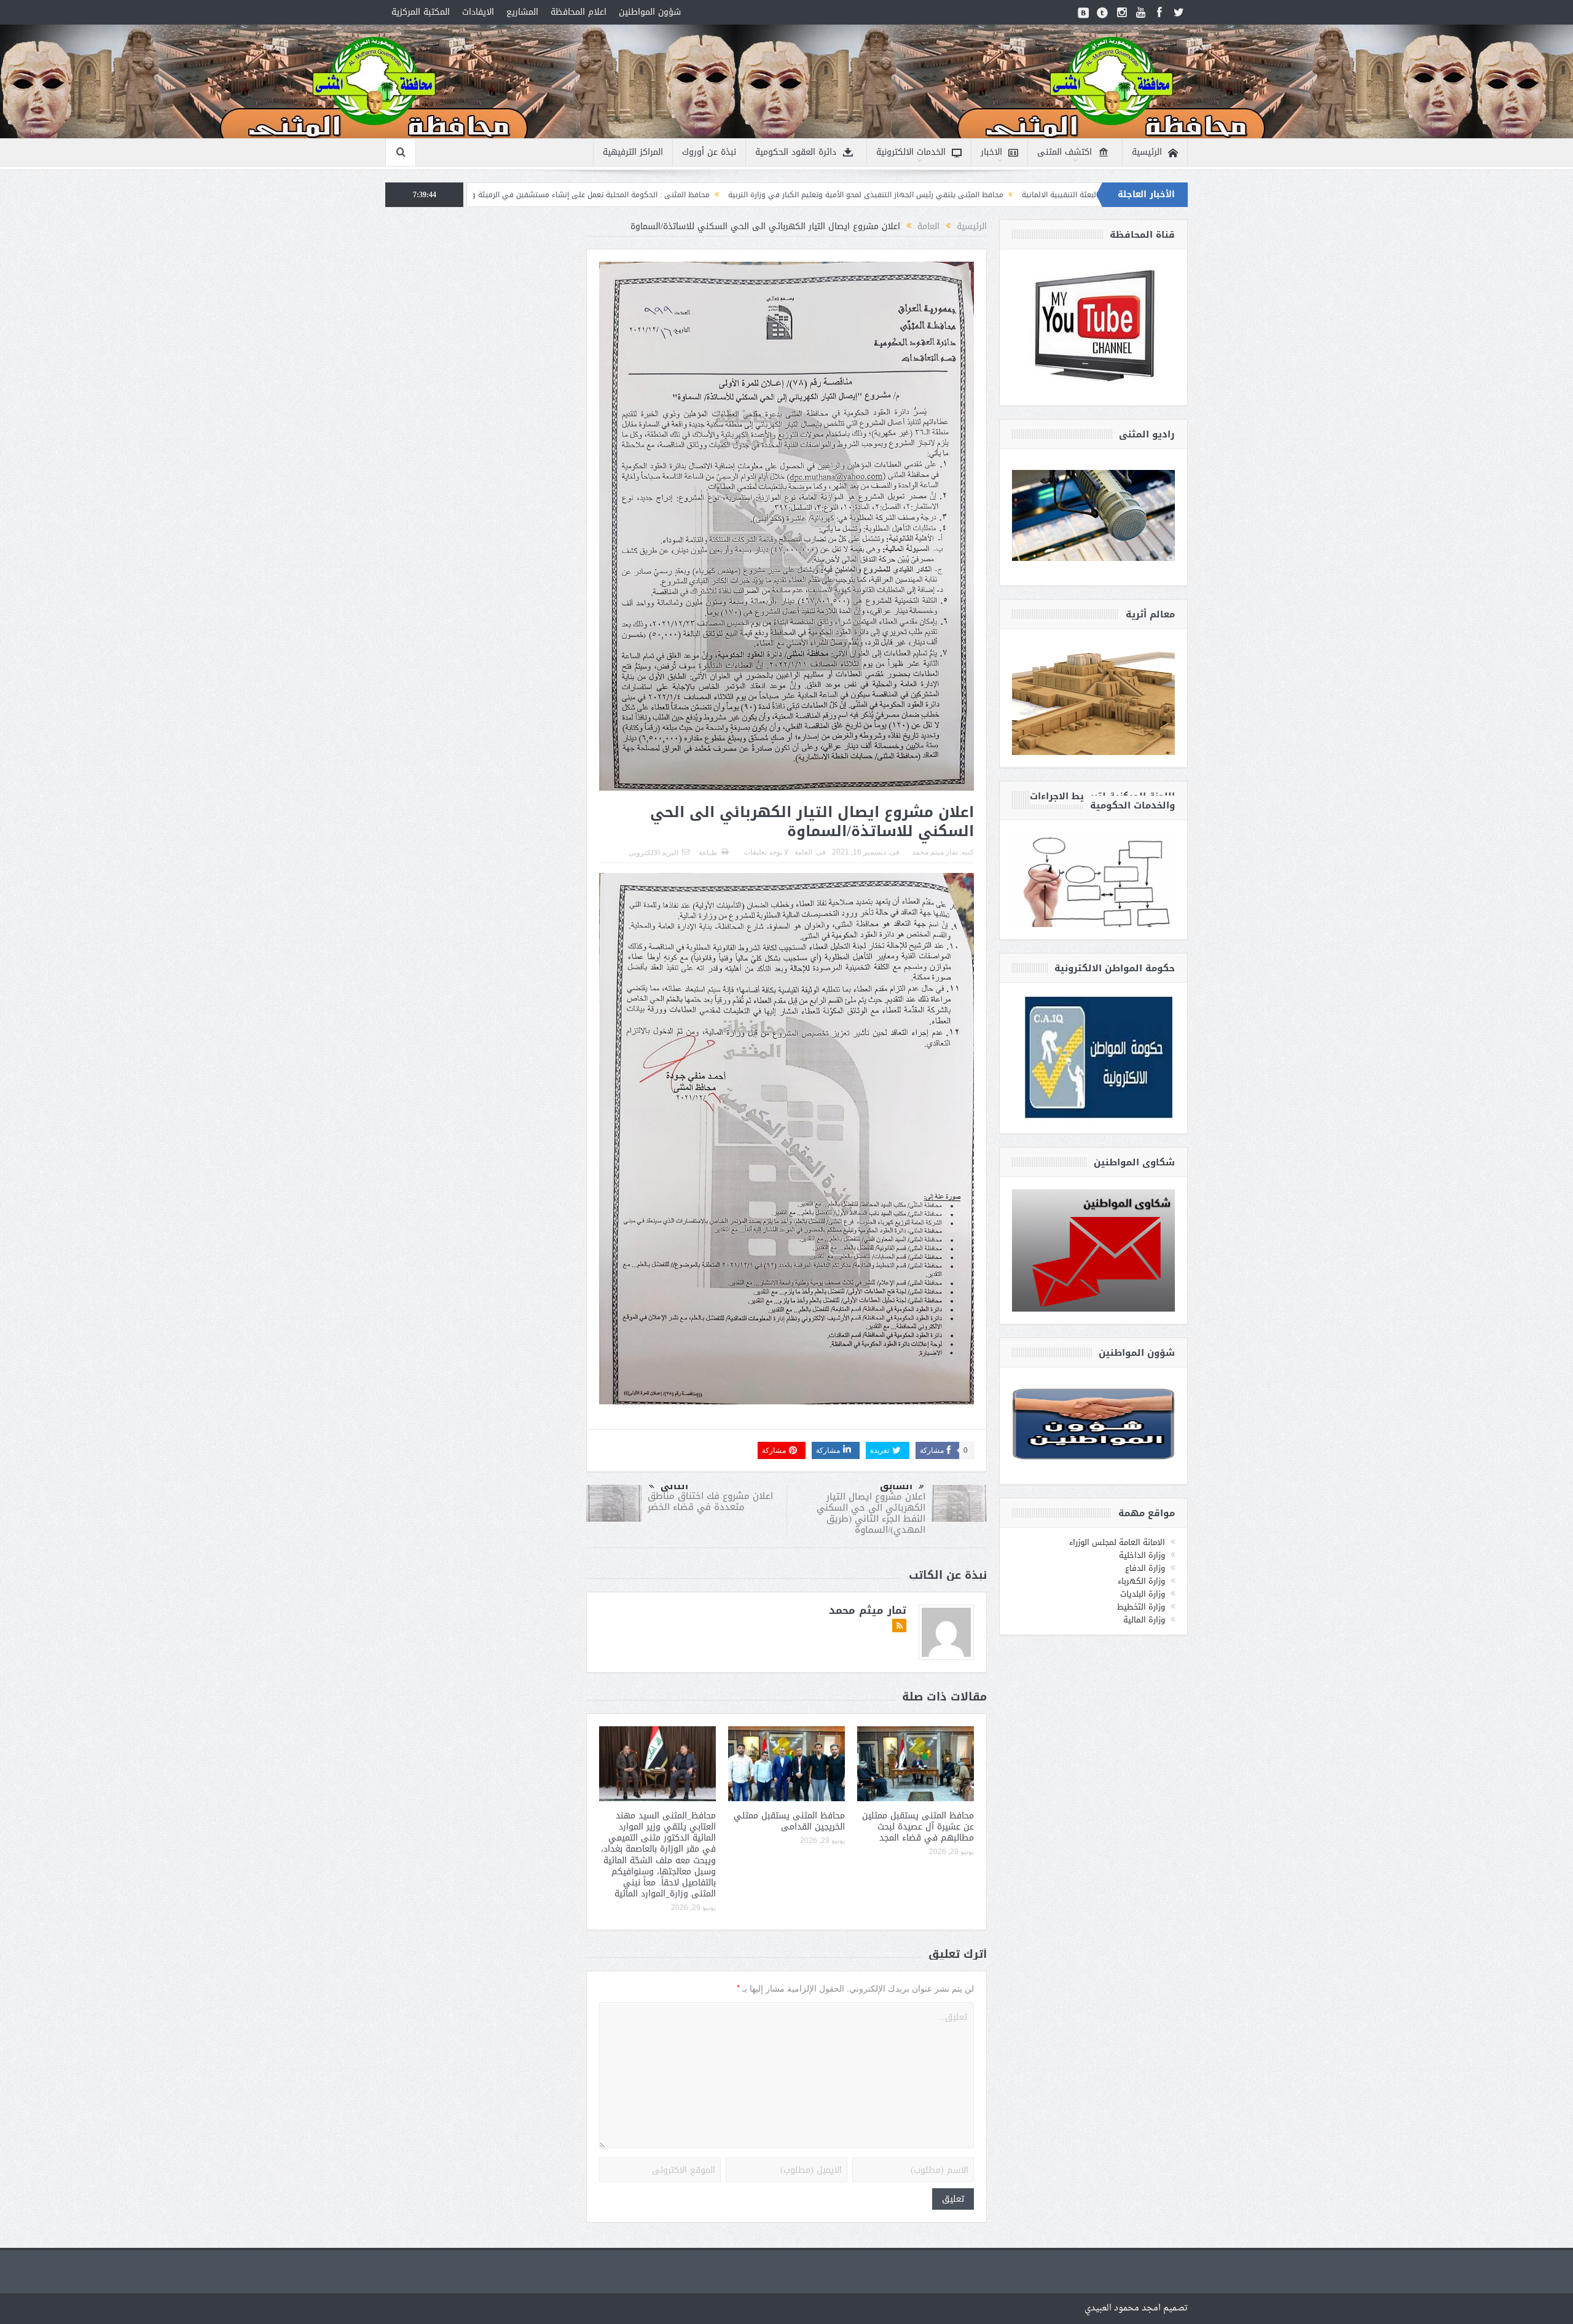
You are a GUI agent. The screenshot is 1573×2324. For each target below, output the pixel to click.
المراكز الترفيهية (633, 152)
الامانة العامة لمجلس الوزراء (1117, 1542)
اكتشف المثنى (1065, 152)
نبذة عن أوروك (709, 152)
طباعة (708, 853)
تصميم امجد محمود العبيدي (1136, 2308)
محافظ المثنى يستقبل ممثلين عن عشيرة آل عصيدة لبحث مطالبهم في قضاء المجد (918, 1827)
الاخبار (991, 152)
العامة (803, 852)
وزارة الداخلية (1142, 1555)
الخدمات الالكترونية (911, 152)
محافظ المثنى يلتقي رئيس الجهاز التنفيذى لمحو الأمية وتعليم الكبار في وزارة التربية (1082, 195)
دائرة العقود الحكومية (796, 152)
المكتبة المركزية (421, 12)
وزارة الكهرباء (1141, 1581)
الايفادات (478, 12)
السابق (896, 1486)
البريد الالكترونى (653, 853)
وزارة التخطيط (1141, 1607)
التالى (674, 1486)
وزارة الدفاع (1145, 1568)
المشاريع (522, 12)
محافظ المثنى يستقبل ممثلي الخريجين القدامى (789, 1821)
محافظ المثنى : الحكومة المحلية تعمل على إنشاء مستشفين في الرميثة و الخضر (797, 195)
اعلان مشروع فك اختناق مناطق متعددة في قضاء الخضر (710, 1501)
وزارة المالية (1144, 1620)
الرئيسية (1147, 152)
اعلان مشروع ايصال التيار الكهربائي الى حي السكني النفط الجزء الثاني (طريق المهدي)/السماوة (871, 1513)
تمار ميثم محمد (935, 852)
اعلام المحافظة (579, 12)
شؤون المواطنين (650, 12)
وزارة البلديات (1143, 1594)
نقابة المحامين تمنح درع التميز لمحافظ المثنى (577, 195)
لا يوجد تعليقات (766, 852)
